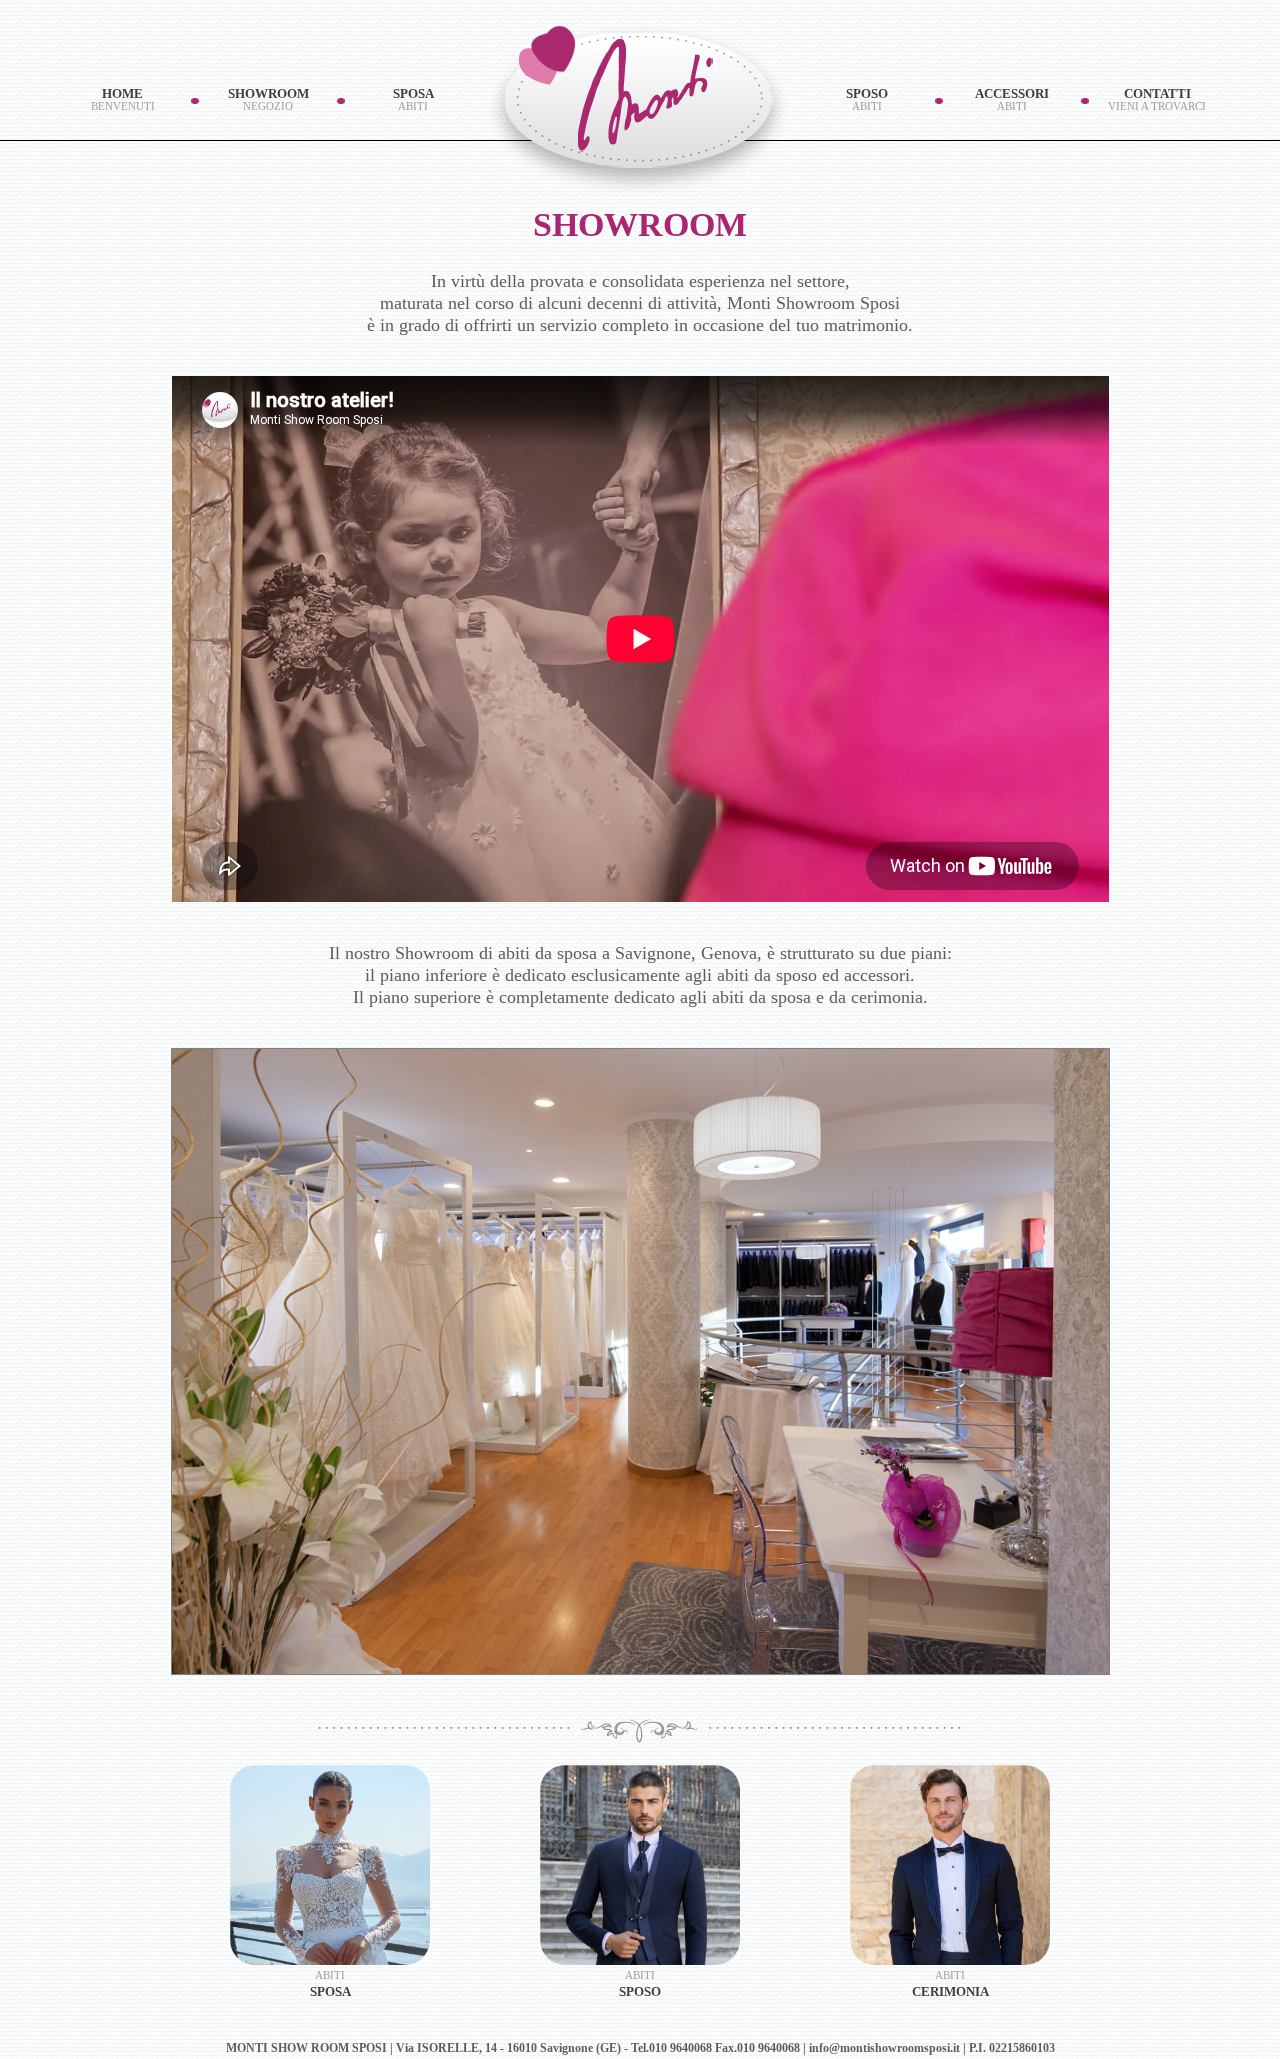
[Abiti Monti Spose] (330, 1865)
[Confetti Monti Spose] (950, 1865)
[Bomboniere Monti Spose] (640, 1865)
